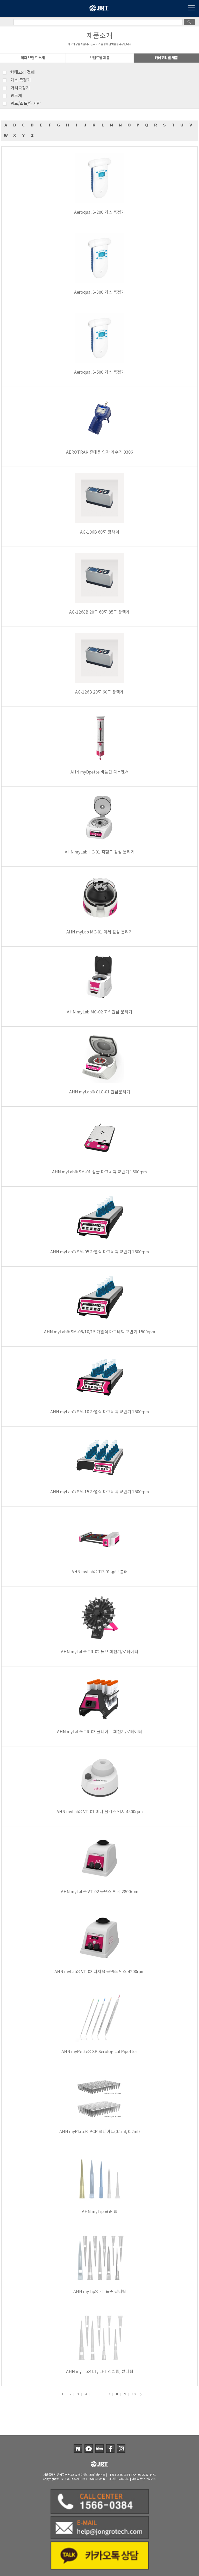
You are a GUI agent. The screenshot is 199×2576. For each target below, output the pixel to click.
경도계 (16, 96)
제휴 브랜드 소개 (33, 58)
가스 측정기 (21, 80)
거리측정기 (20, 88)
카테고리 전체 (23, 72)
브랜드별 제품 (100, 58)
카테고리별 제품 (166, 58)
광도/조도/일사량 (26, 104)
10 (134, 2394)
